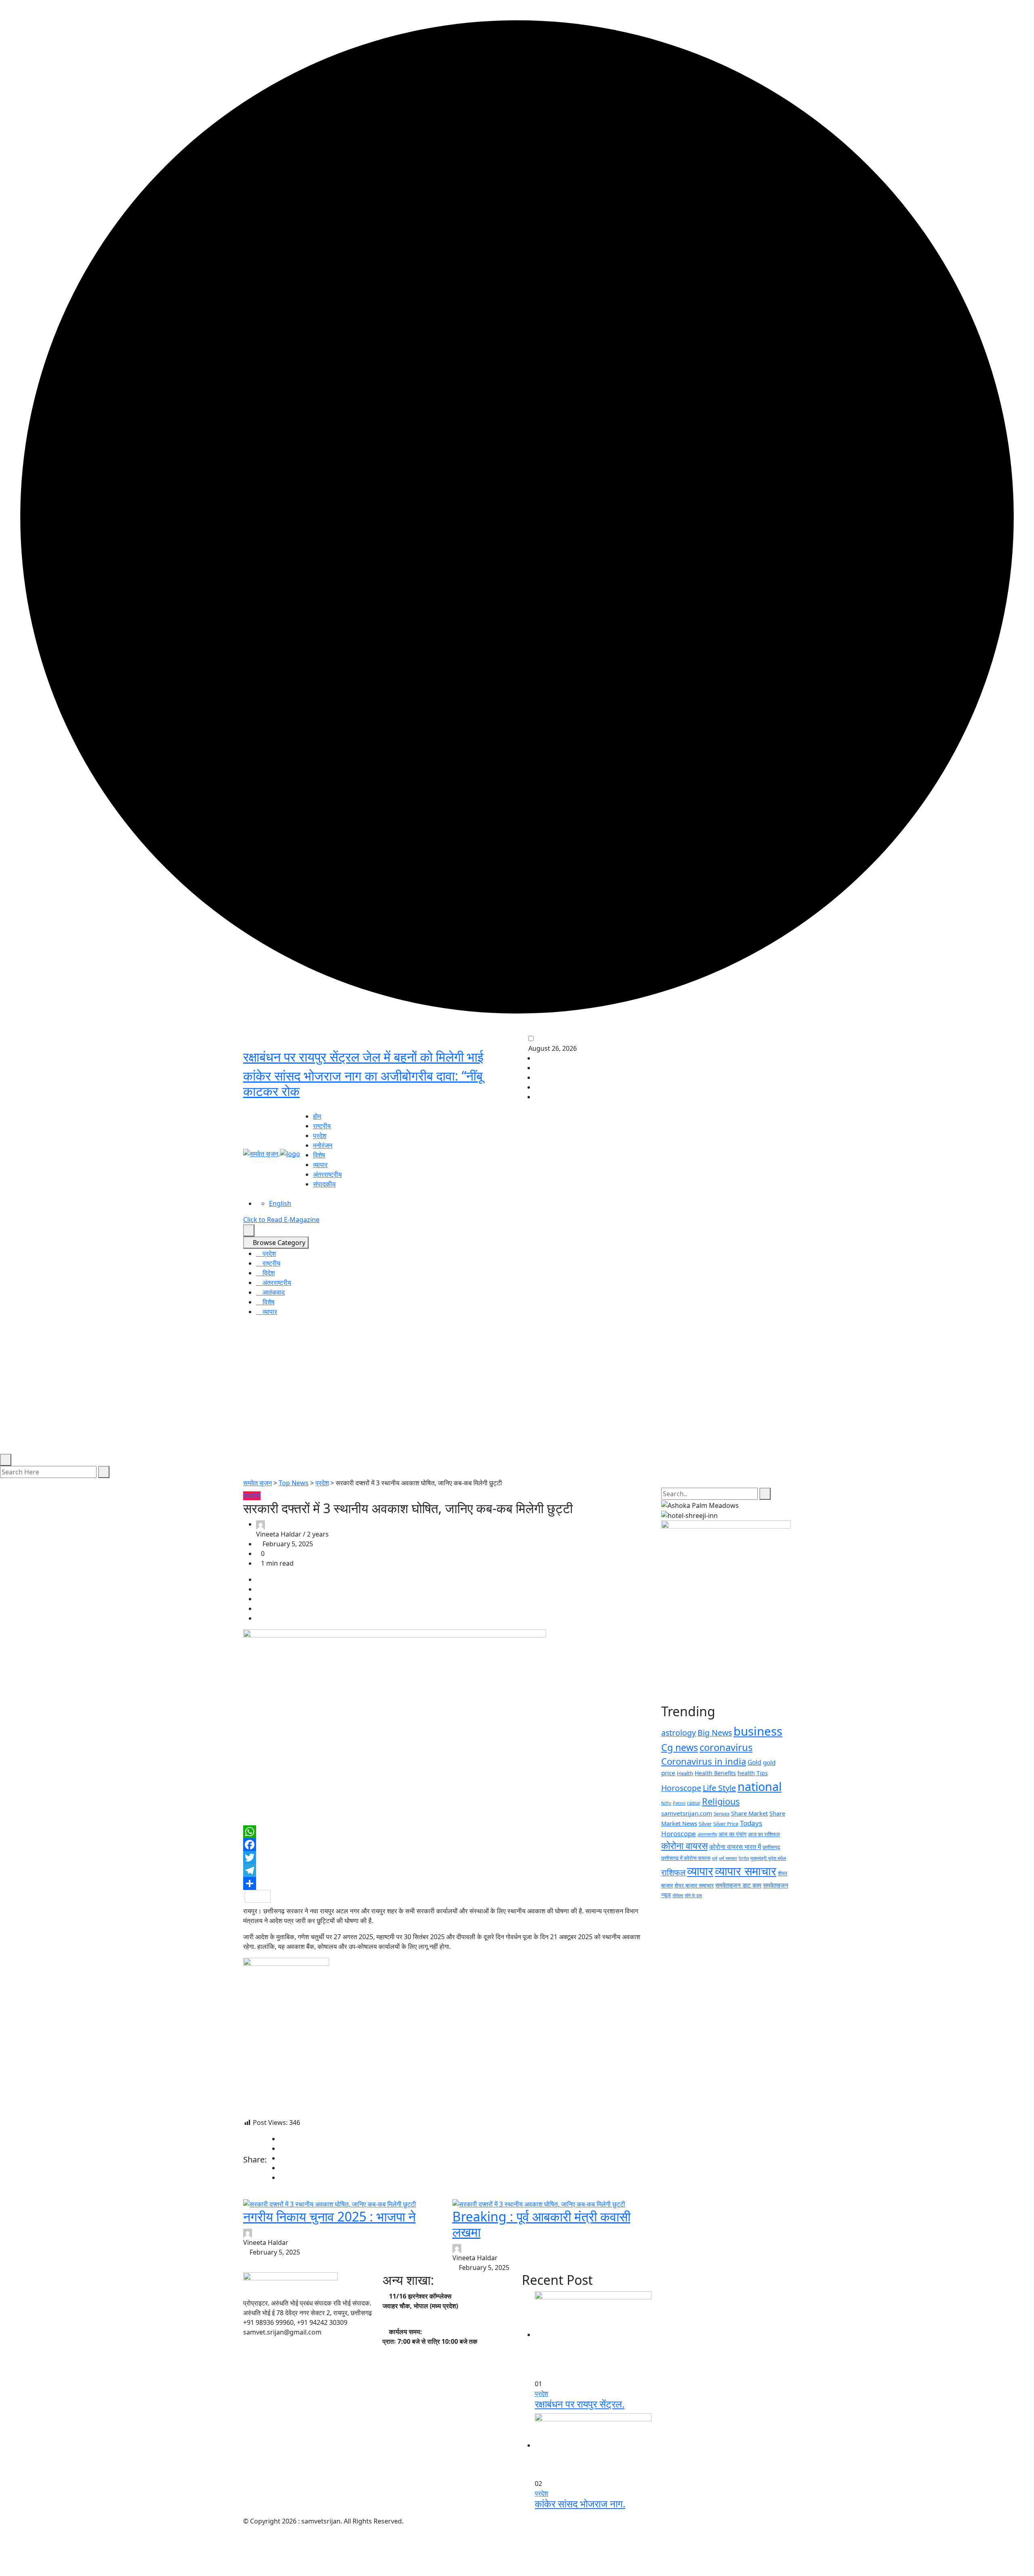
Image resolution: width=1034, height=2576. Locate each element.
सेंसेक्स (678, 1895)
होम (317, 1116)
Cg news (680, 1747)
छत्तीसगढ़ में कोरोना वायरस (686, 1858)
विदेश (268, 1273)
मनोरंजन (323, 1145)
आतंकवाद (273, 1292)
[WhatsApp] (447, 1832)
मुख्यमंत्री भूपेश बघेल (768, 1858)
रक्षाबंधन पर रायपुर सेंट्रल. (580, 2404)
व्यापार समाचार (746, 1871)
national (760, 1786)
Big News (715, 1733)
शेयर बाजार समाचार (694, 1885)
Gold (754, 1762)
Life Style (719, 1788)
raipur (694, 1803)
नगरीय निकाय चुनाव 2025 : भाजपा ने (329, 2216)
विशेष (319, 1155)
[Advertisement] (517, 1393)
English (280, 1203)
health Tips (753, 1773)
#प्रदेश (252, 1496)
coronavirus (726, 1747)
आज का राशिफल (764, 1834)
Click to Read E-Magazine (281, 1220)
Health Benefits (715, 1773)
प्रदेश (320, 1136)
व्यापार (320, 1165)
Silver (705, 1824)
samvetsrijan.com (687, 1813)
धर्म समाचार (728, 1858)
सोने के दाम (693, 1895)
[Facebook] (447, 1845)
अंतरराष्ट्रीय (327, 1174)
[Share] (447, 1883)
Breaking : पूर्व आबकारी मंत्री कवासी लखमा (541, 2224)
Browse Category (278, 1243)
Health (685, 1773)
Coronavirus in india (704, 1761)
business (758, 1731)
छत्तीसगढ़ (771, 1847)
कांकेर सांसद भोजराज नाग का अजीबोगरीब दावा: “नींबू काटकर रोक (363, 1083)
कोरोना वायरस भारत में (735, 1847)
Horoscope (681, 1788)
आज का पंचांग (732, 1834)
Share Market (749, 1813)
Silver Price (726, 1824)
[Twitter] (447, 1858)
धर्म (715, 1858)
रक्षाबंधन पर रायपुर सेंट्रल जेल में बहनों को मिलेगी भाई (363, 1057)
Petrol (679, 1803)
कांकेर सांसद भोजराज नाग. (580, 2504)
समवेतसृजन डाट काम (738, 1885)
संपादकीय (324, 1184)
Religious (721, 1801)
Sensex (722, 1814)
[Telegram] (447, 1871)
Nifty (666, 1803)
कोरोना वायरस (684, 1845)
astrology (679, 1733)
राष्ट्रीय (322, 1126)
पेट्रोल (744, 1858)
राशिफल (673, 1872)
